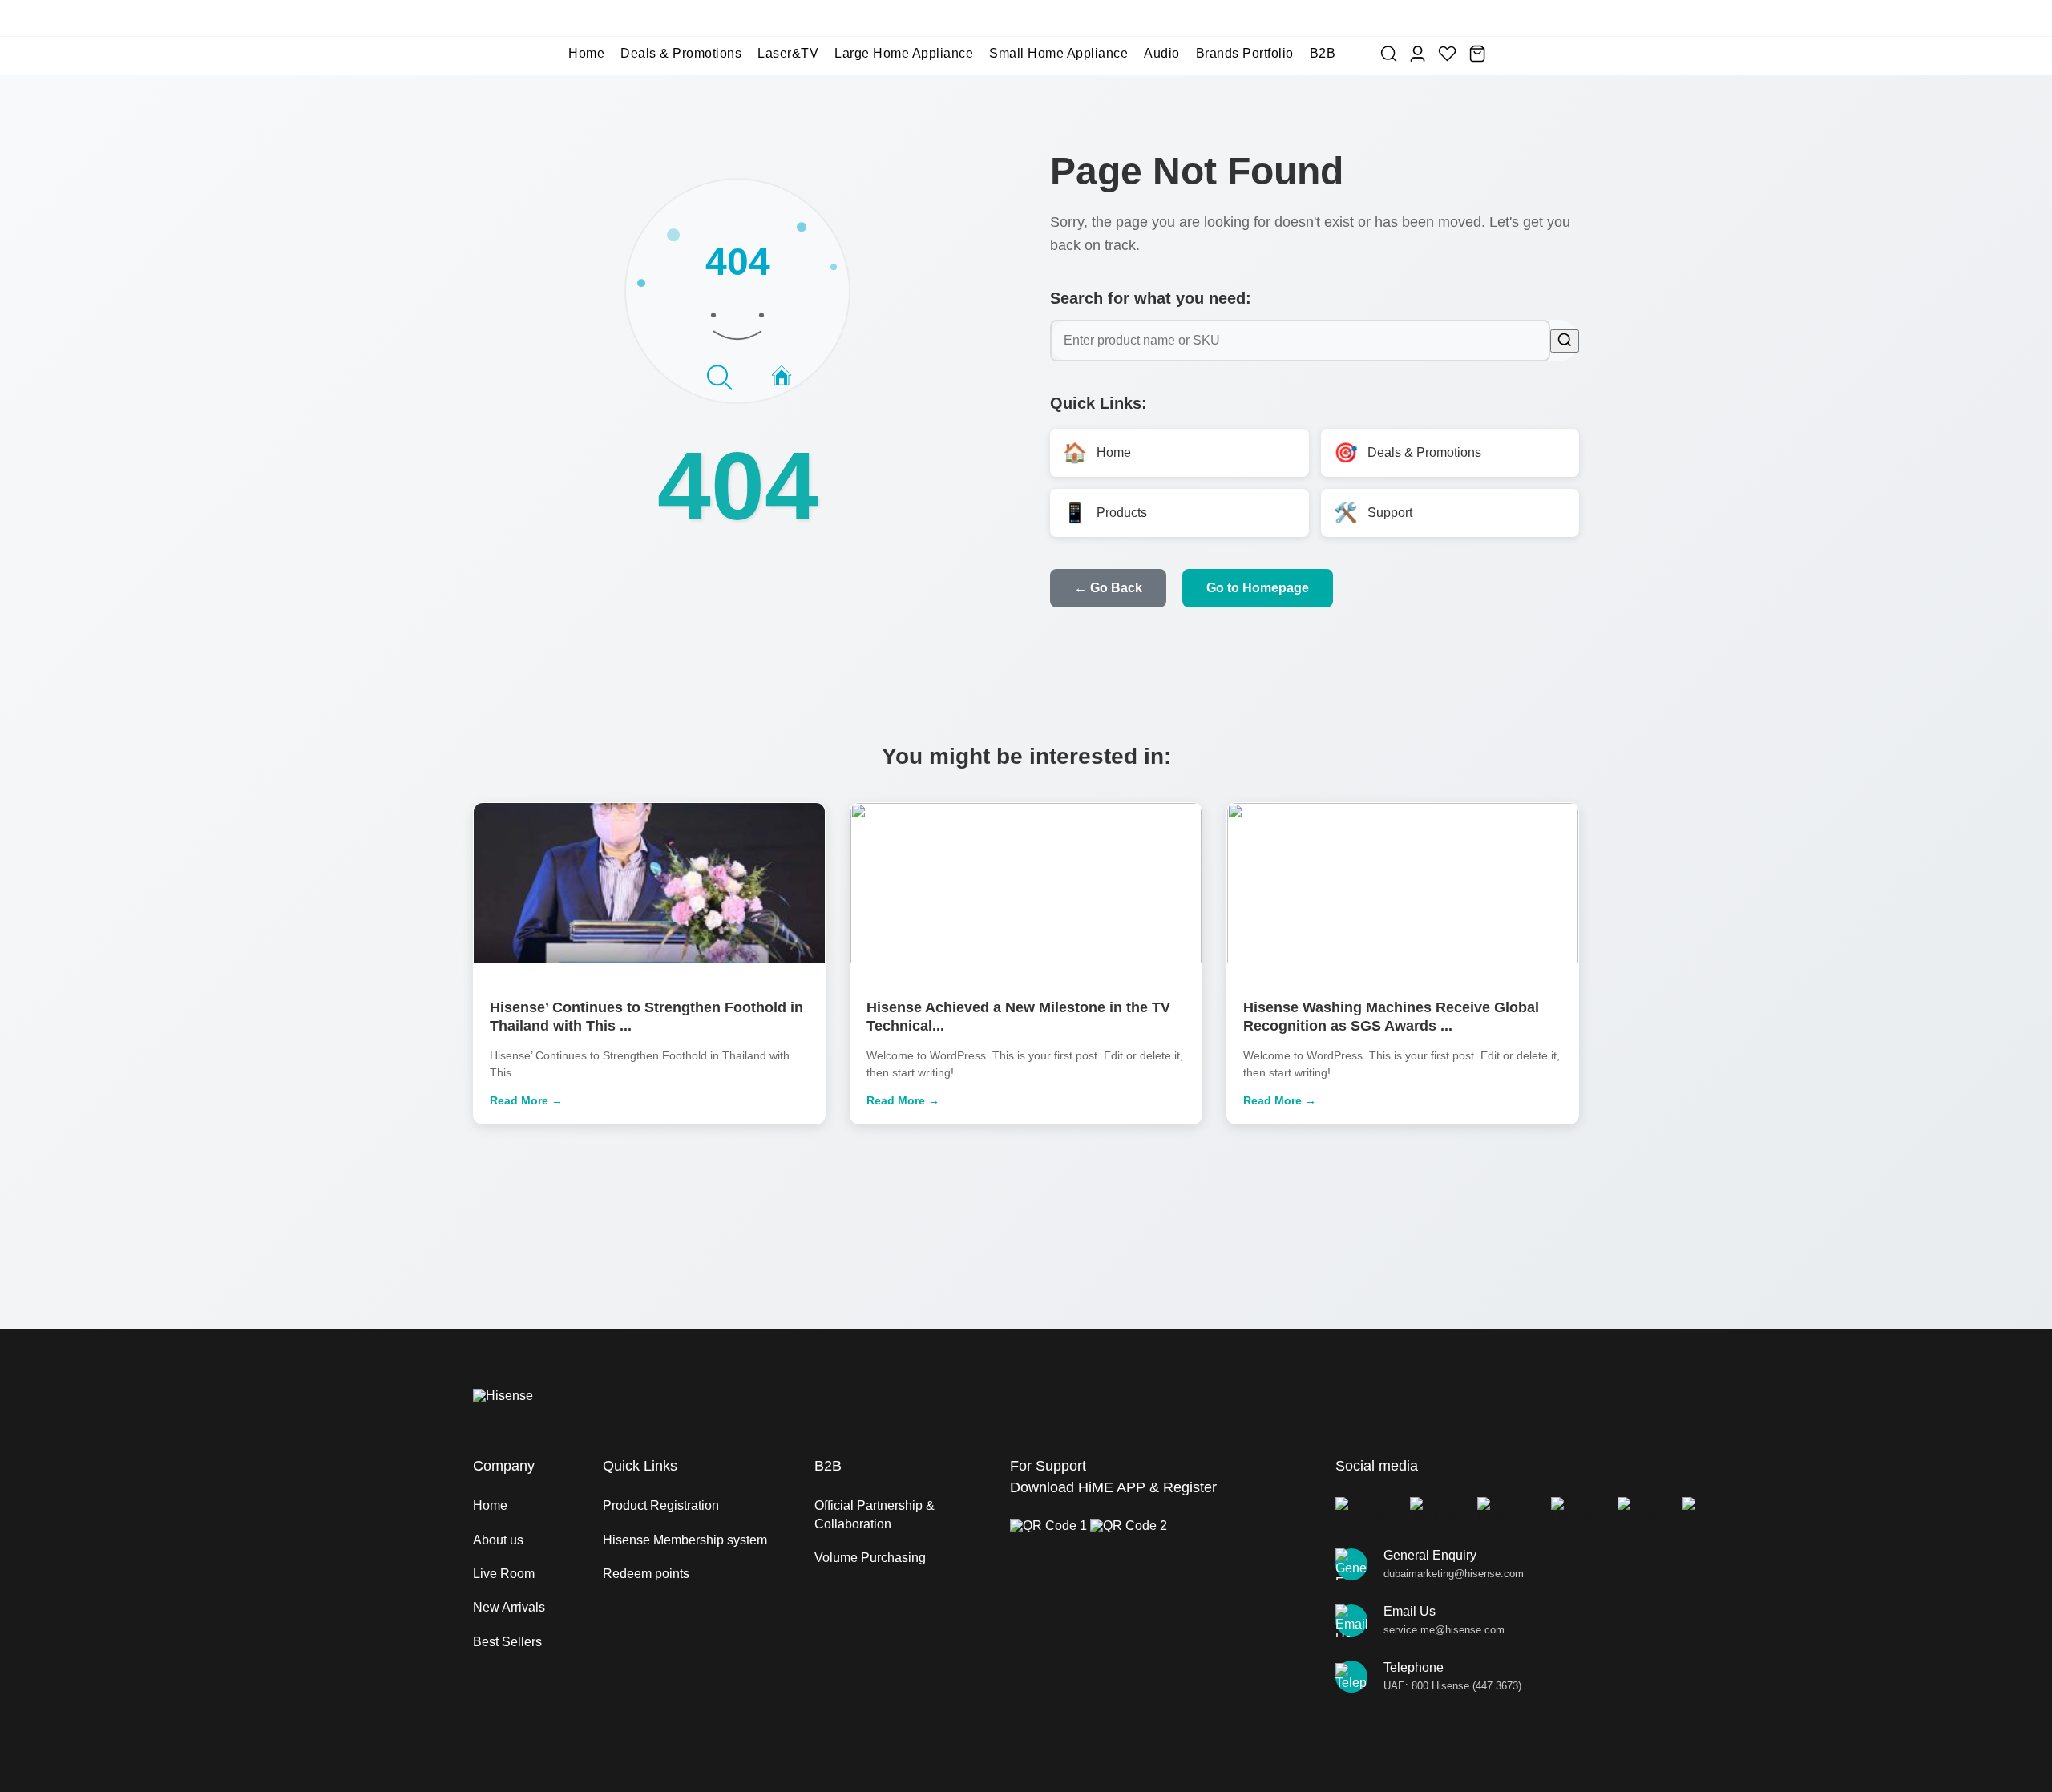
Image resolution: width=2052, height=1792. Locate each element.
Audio (1162, 53)
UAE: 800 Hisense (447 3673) (1452, 1686)
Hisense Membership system (685, 1540)
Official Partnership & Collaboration (875, 1514)
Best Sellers (507, 1642)
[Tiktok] (1699, 1511)
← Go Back (1108, 588)
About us (498, 1540)
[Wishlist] (1447, 54)
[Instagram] (1505, 1511)
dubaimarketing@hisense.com (1454, 1574)
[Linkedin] (1575, 1511)
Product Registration (661, 1505)
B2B (1323, 53)
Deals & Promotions (681, 53)
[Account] (1418, 54)
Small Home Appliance (1058, 53)
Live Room (504, 1574)
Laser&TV (788, 53)
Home (586, 53)
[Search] (1389, 54)
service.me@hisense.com (1444, 1630)
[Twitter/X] (1435, 1511)
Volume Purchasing (870, 1558)
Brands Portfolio (1245, 53)
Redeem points (646, 1574)
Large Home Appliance (904, 53)
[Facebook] (1364, 1511)
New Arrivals (509, 1607)
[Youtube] (1641, 1511)
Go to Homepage (1258, 588)
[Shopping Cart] (1477, 54)
